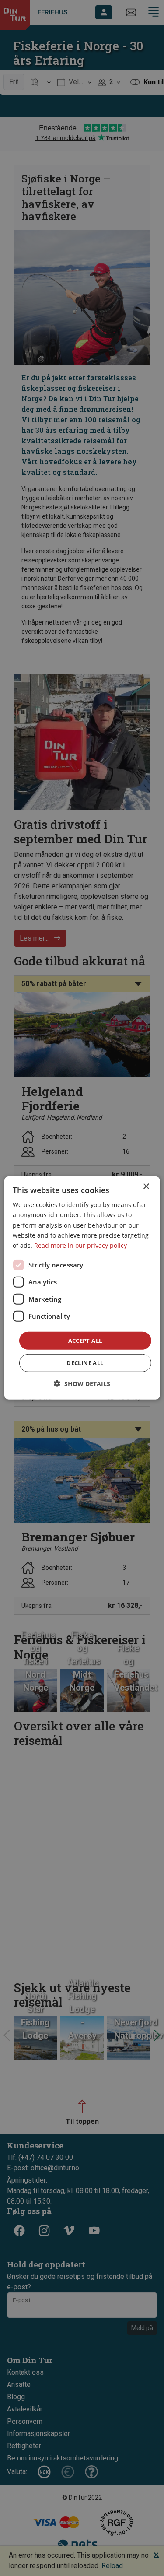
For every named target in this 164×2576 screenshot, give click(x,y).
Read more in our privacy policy (80, 1245)
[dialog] (82, 1288)
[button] (82, 1384)
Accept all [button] (85, 1341)
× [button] (146, 1187)
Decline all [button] (85, 1363)
